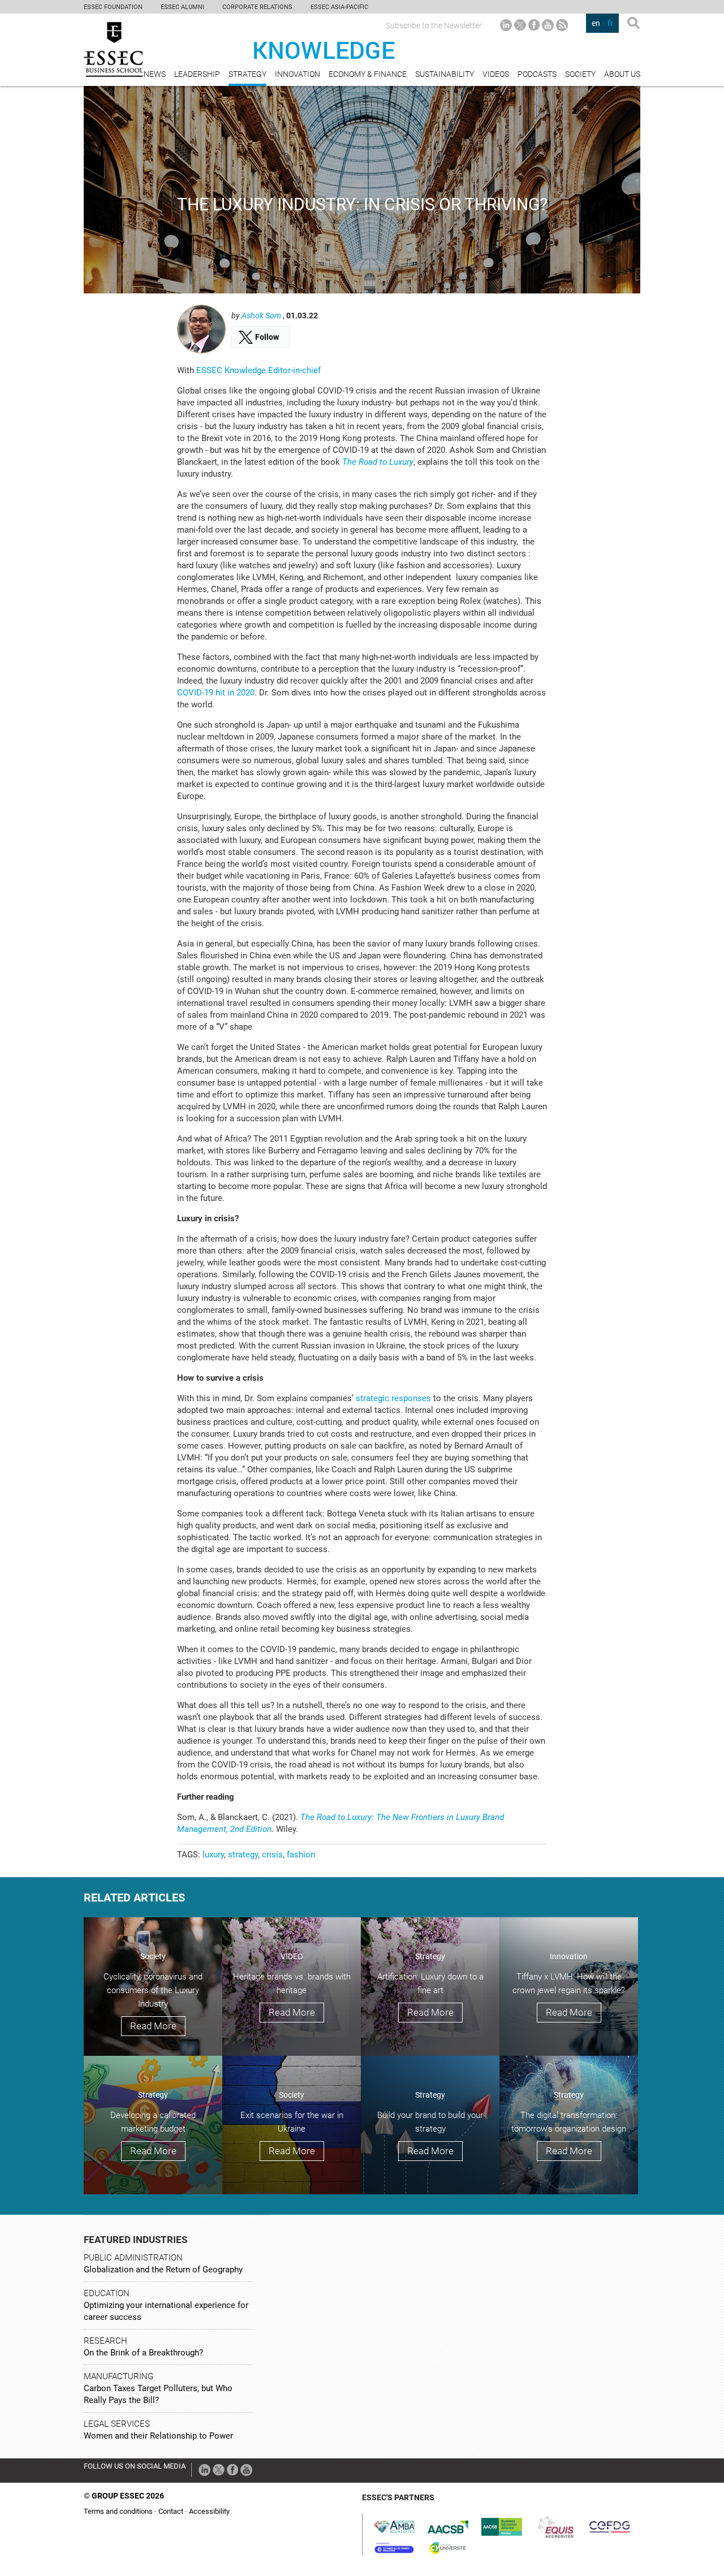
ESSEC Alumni (182, 7)
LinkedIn (506, 25)
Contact (171, 2511)
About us (622, 74)
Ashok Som (262, 315)
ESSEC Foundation (113, 7)
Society (580, 74)
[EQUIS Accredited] (555, 2526)
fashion (301, 1855)
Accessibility (209, 2511)
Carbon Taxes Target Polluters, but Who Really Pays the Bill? (158, 2394)
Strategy (247, 74)
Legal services (117, 2424)
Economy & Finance (368, 74)
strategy (243, 1855)
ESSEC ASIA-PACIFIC (339, 7)
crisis (272, 1855)
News (155, 74)
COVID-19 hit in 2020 (216, 693)
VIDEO (292, 1956)
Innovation (298, 74)
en (596, 23)
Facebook (534, 25)
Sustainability (445, 74)
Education (107, 2293)
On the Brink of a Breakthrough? (143, 2353)
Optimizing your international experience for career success (166, 2311)
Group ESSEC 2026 (128, 2496)
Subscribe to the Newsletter (434, 25)
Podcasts (537, 74)
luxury (213, 1855)
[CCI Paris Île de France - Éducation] (394, 2547)
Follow (267, 337)
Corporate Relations (257, 7)
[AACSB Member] (502, 2526)
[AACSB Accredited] (448, 2526)
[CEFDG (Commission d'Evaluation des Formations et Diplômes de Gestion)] (610, 2526)
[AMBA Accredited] (394, 2526)
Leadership (197, 74)
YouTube (548, 25)
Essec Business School (113, 49)
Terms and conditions (118, 2511)
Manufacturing (118, 2376)
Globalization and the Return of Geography (163, 2270)
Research (105, 2341)
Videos (496, 74)
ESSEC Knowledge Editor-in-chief (258, 370)
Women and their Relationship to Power (158, 2436)
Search (634, 25)
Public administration (133, 2258)
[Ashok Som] (201, 329)
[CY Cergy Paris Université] (448, 2547)
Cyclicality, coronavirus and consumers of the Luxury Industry (153, 1990)
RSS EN (562, 25)
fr (610, 23)
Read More (153, 2026)
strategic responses (395, 1398)
